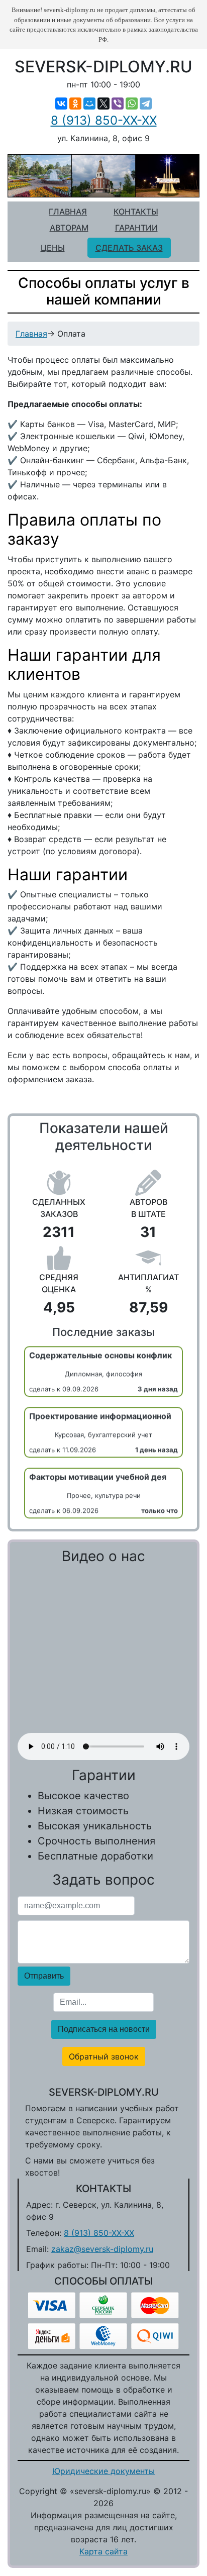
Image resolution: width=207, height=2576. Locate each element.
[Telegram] (146, 104)
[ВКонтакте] (61, 104)
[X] (103, 104)
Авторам (69, 228)
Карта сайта (103, 2551)
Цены (53, 248)
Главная (68, 212)
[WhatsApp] (132, 104)
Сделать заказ (129, 248)
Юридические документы (103, 2471)
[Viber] (118, 104)
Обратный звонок (104, 2056)
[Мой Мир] (89, 104)
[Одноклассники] (75, 104)
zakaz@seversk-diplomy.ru (102, 2249)
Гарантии (136, 228)
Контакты (136, 212)
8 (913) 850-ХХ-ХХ (104, 120)
